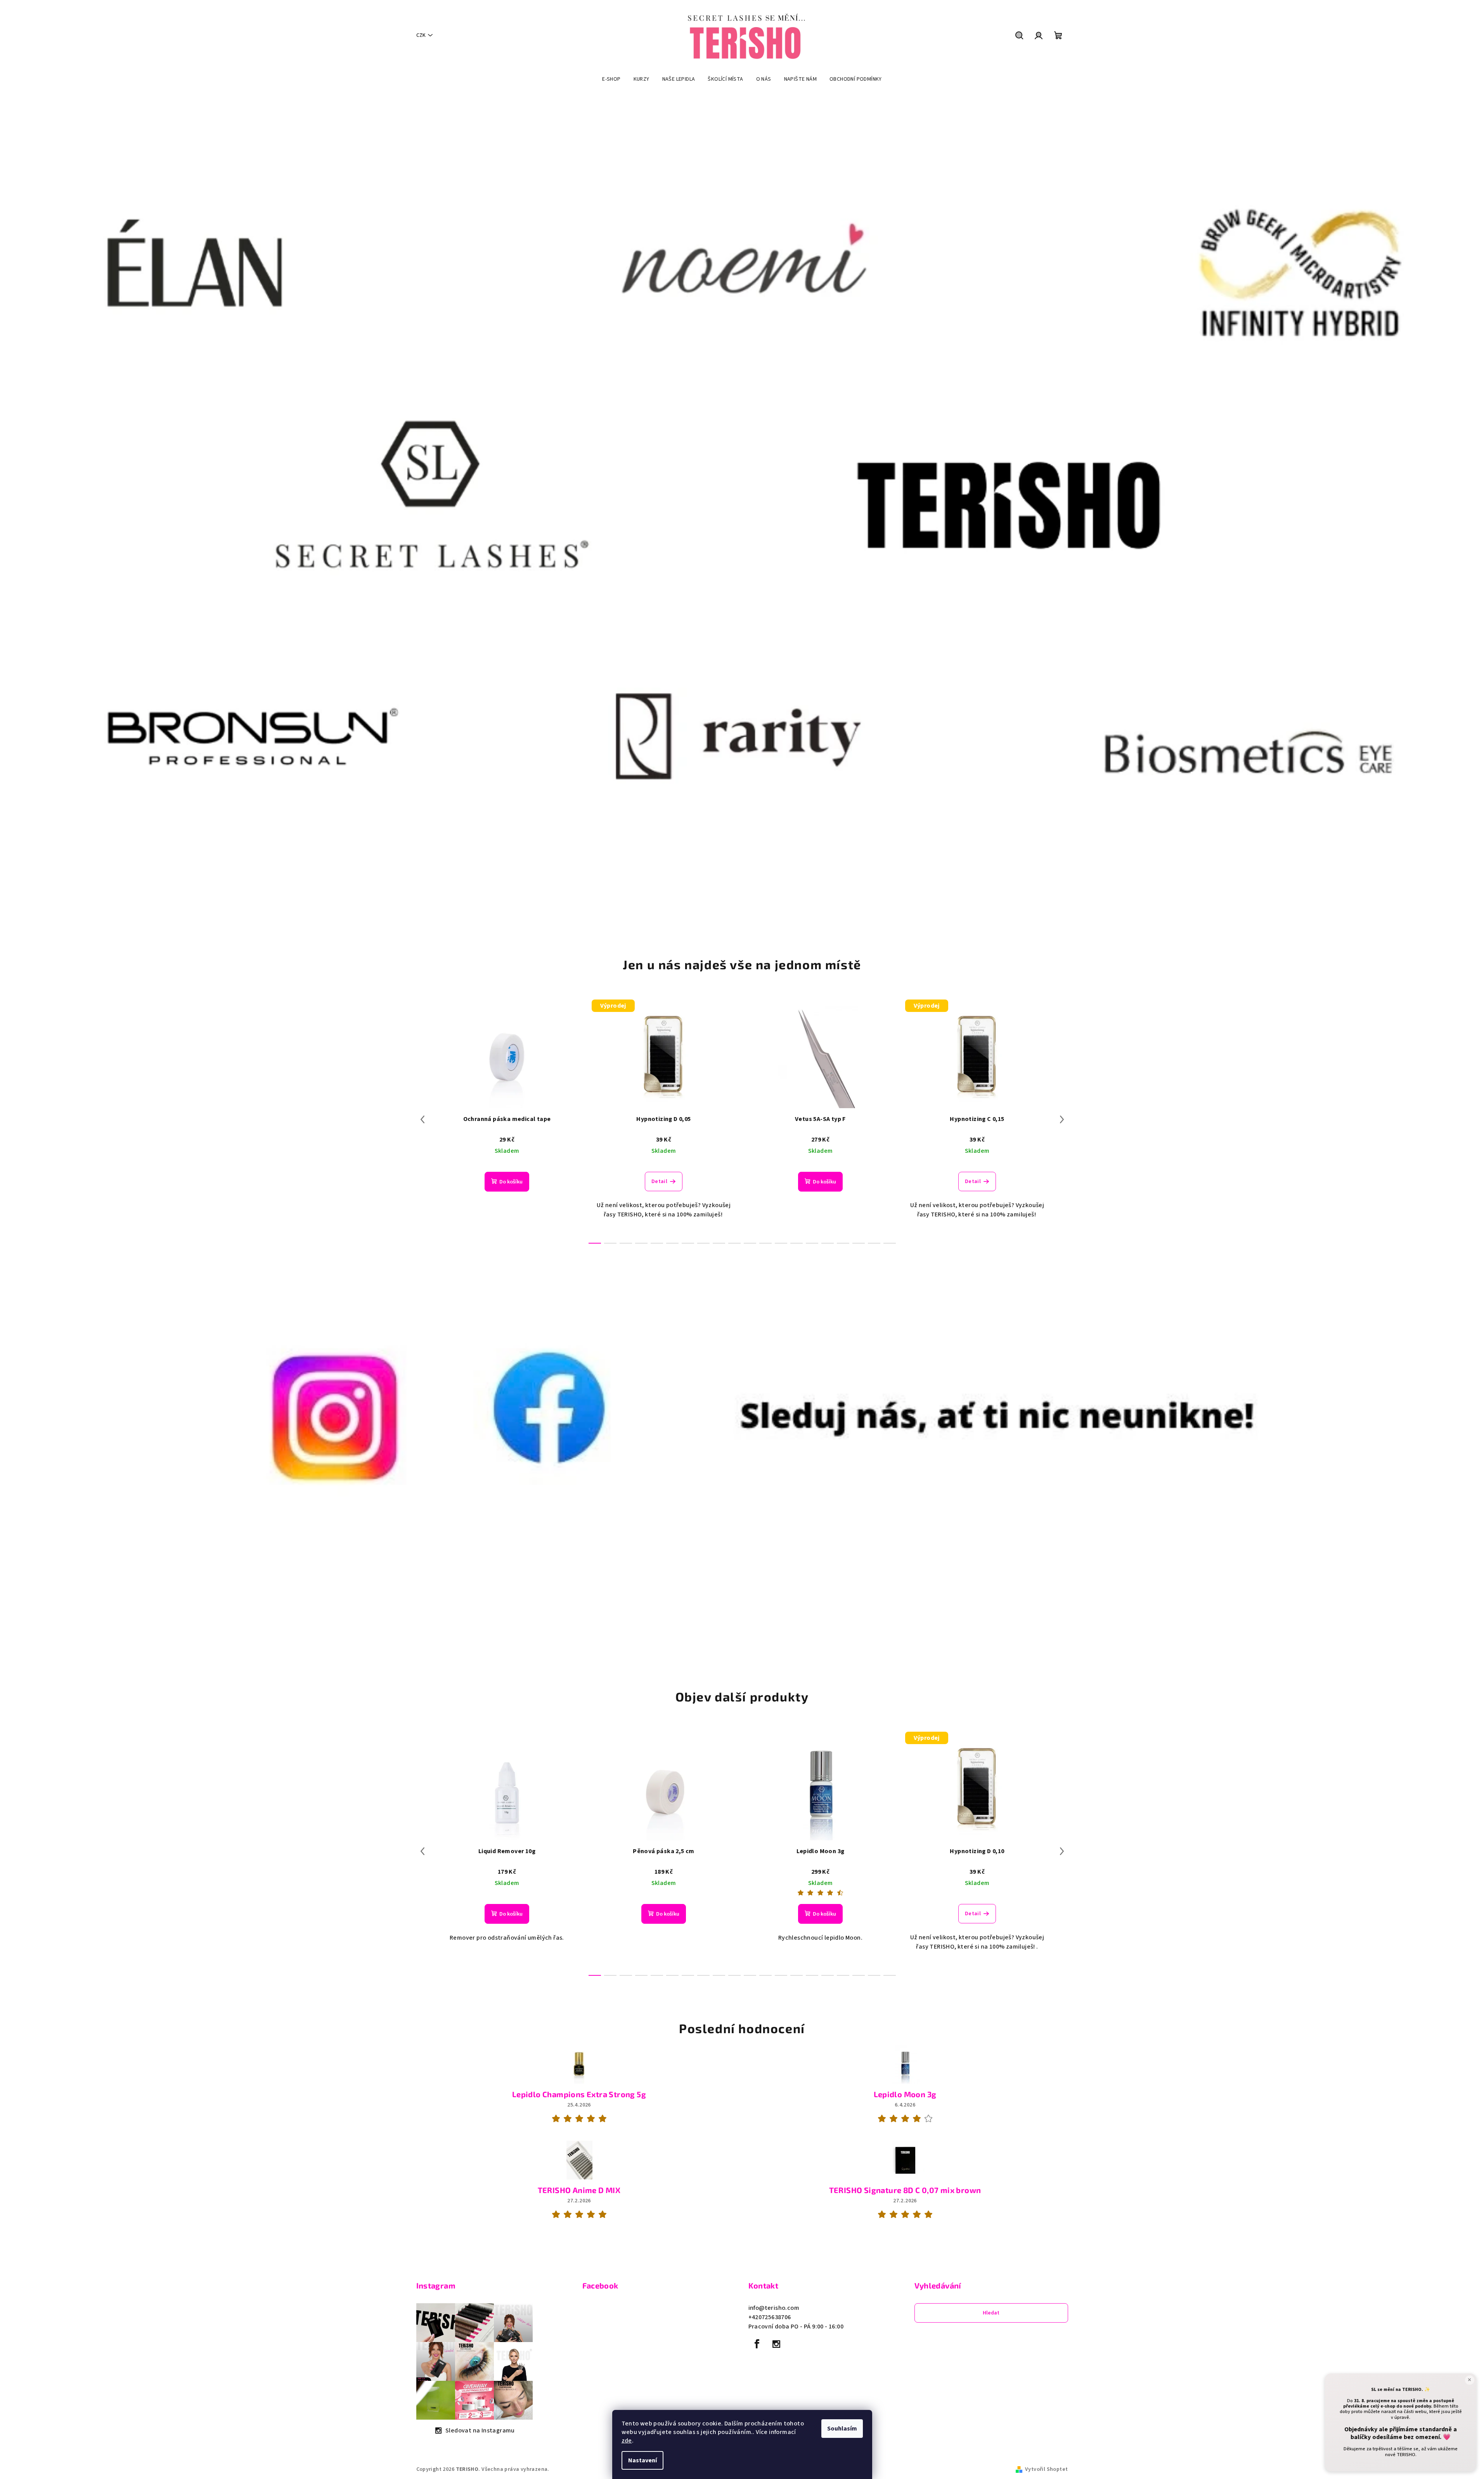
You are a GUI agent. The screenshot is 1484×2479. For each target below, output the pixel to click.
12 (781, 1243)
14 (812, 1243)
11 (765, 1243)
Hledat (991, 2313)
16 (843, 1243)
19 (890, 1243)
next (1062, 1119)
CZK (421, 35)
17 (859, 1243)
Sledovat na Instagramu (480, 2430)
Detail (659, 1181)
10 (750, 1243)
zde (627, 2441)
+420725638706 (770, 2317)
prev (423, 1119)
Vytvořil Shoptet (1046, 2469)
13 (797, 1243)
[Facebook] (757, 2344)
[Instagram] (776, 2344)
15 (828, 1243)
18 (874, 1243)
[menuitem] (611, 79)
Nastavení (642, 2460)
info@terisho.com (774, 2308)
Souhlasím (842, 2429)
